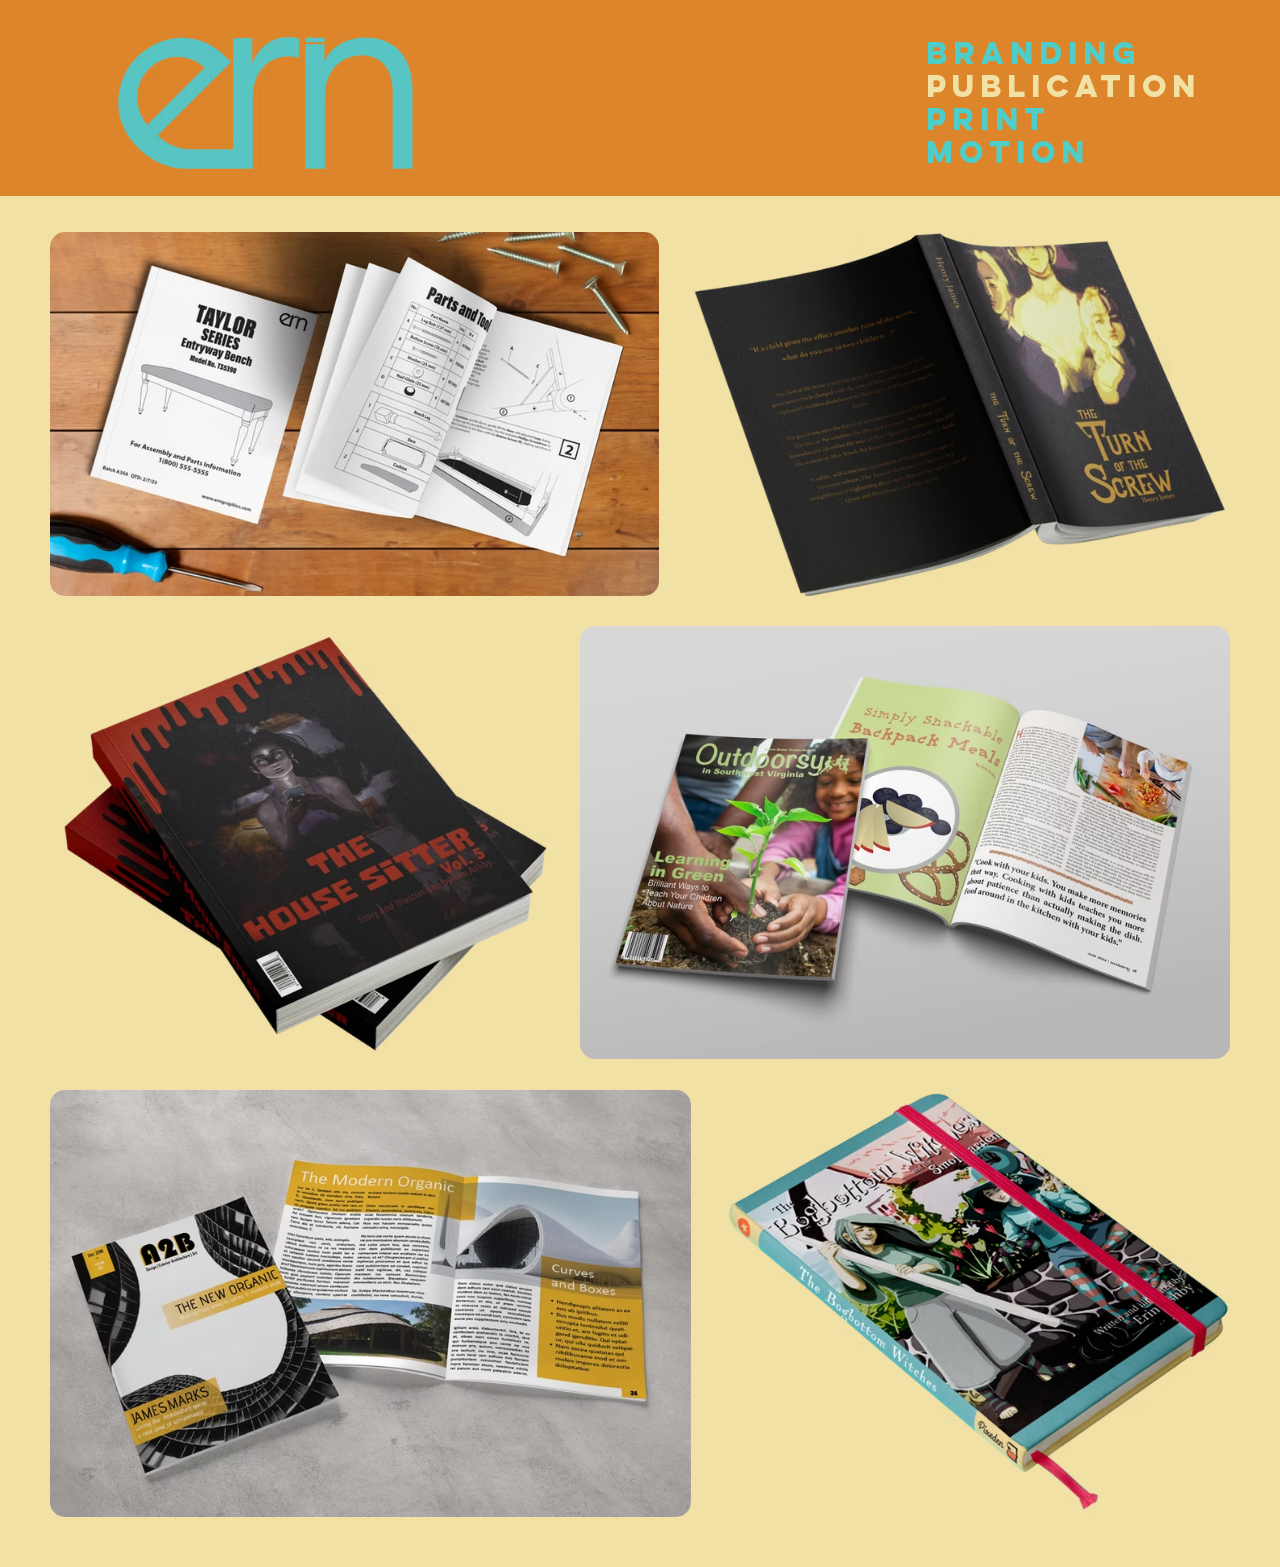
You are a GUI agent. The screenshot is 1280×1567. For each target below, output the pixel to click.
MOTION (1000, 152)
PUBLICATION (1000, 86)
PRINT (988, 119)
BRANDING (1000, 53)
